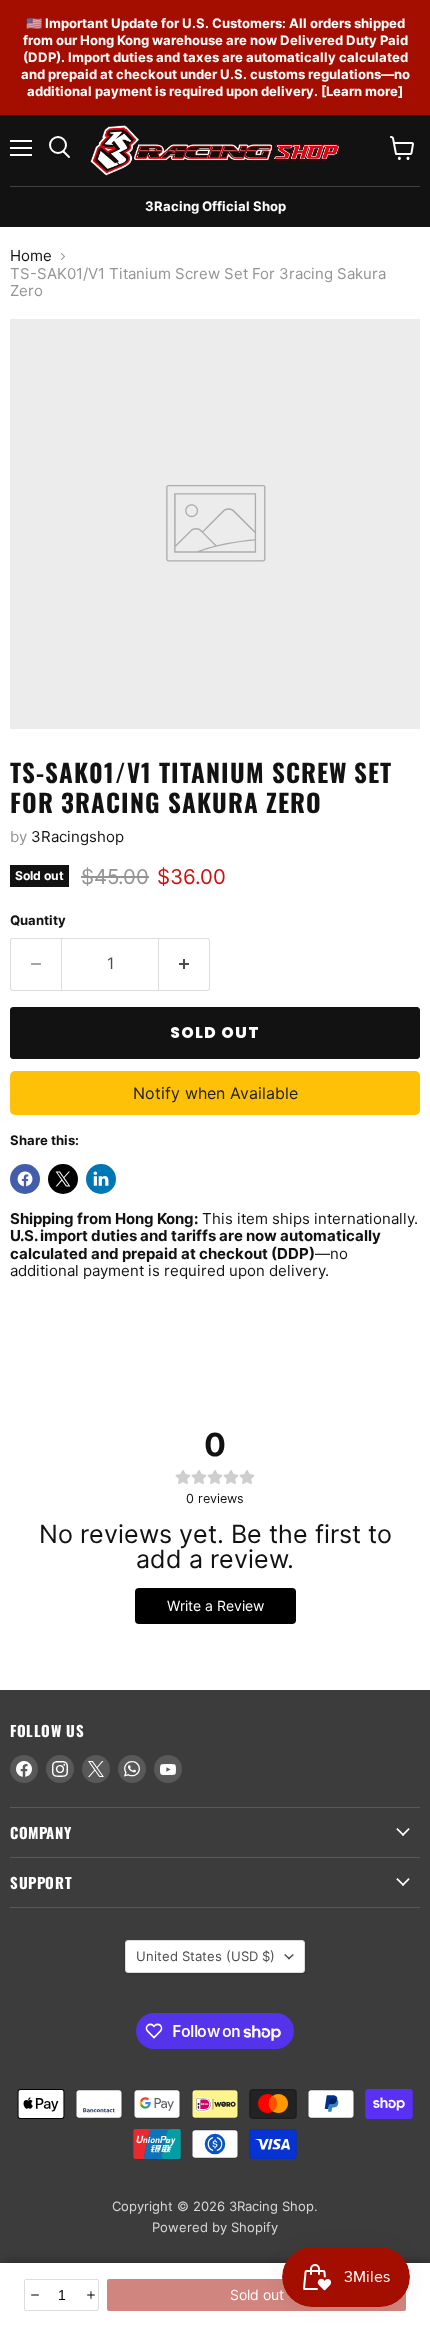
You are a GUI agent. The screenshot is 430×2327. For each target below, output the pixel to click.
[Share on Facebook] (25, 1179)
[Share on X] (63, 1179)
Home (31, 255)
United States (205, 1956)
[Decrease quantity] (33, 2295)
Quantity (38, 920)
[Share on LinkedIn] (101, 1179)
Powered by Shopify (215, 2227)
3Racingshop (77, 836)
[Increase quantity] (89, 2295)
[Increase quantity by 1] (184, 964)
